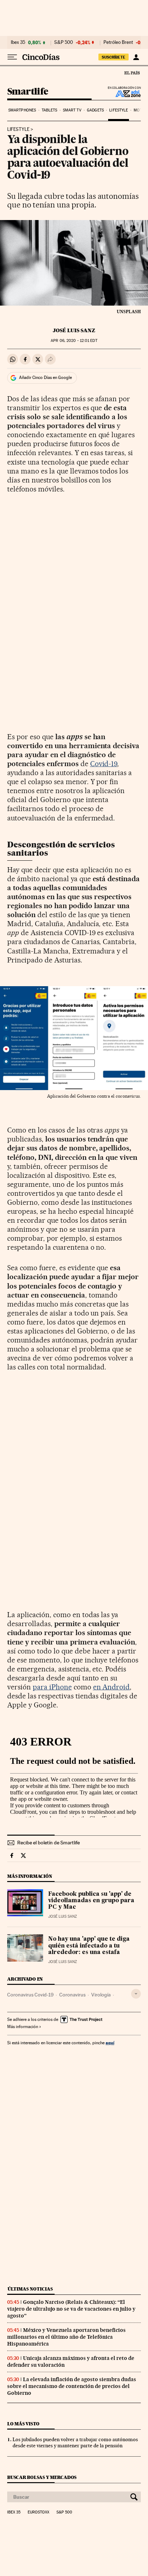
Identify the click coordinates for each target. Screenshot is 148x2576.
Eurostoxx (38, 2512)
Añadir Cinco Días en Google (45, 378)
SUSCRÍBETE (114, 57)
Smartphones (22, 110)
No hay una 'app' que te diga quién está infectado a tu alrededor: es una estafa (89, 1946)
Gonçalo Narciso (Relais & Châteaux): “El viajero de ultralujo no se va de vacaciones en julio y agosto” (71, 2309)
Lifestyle (119, 110)
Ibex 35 (18, 42)
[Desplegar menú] (12, 57)
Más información (23, 2027)
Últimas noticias (30, 2289)
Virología (101, 1995)
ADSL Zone (123, 93)
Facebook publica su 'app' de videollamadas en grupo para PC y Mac (91, 1901)
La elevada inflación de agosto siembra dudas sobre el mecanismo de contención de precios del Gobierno (72, 2386)
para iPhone (52, 1687)
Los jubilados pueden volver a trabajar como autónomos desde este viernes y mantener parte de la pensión (75, 2442)
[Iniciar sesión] (136, 57)
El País (132, 73)
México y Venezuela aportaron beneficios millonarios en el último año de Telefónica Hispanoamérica (66, 2337)
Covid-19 (104, 764)
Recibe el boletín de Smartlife (48, 1843)
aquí (110, 2043)
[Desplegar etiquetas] (136, 1994)
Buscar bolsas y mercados (42, 2477)
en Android (112, 1687)
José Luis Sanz (74, 330)
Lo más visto (23, 2424)
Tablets (50, 110)
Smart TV (72, 110)
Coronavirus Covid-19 (30, 1995)
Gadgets (95, 110)
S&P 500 (64, 42)
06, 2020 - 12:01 (74, 341)
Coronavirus (72, 1995)
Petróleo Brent (118, 42)
